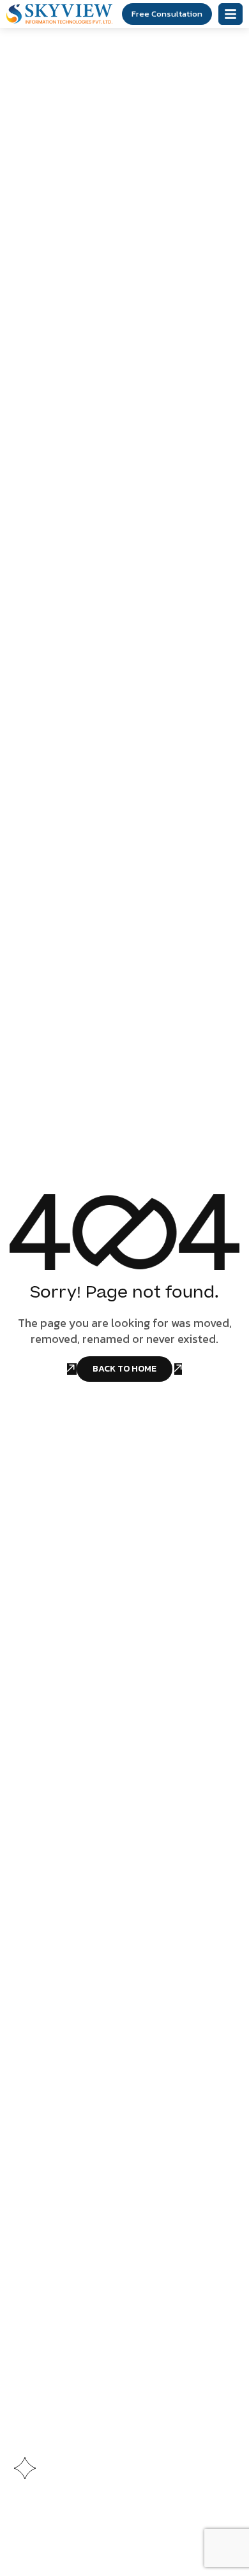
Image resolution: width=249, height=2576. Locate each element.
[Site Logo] (59, 13)
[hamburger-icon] (230, 14)
